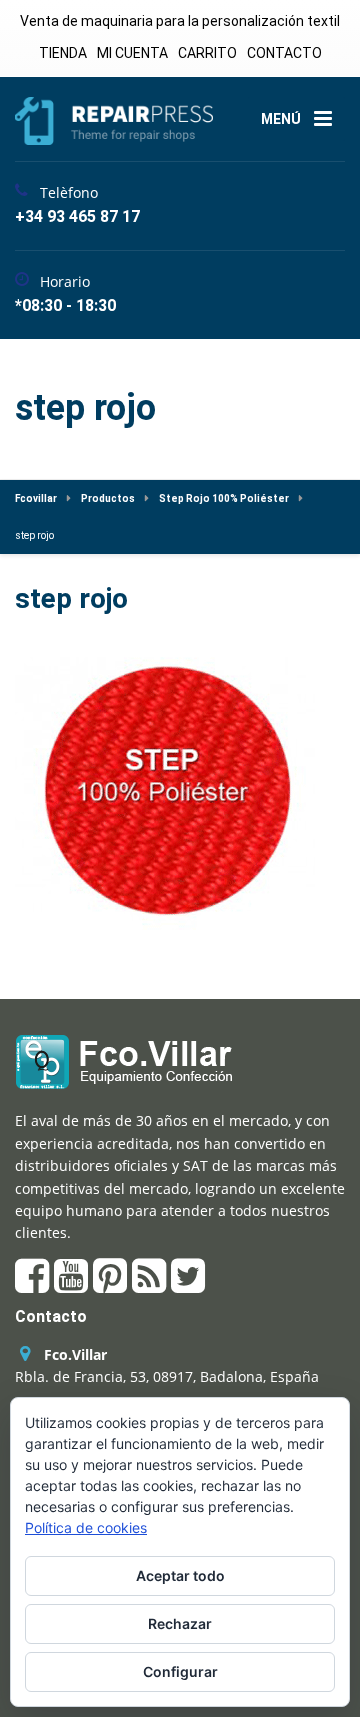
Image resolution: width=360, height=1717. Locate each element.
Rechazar (180, 1623)
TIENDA (63, 53)
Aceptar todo (180, 1575)
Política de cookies (86, 1527)
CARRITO (207, 53)
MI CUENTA (132, 53)
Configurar (180, 1671)
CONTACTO (284, 53)
